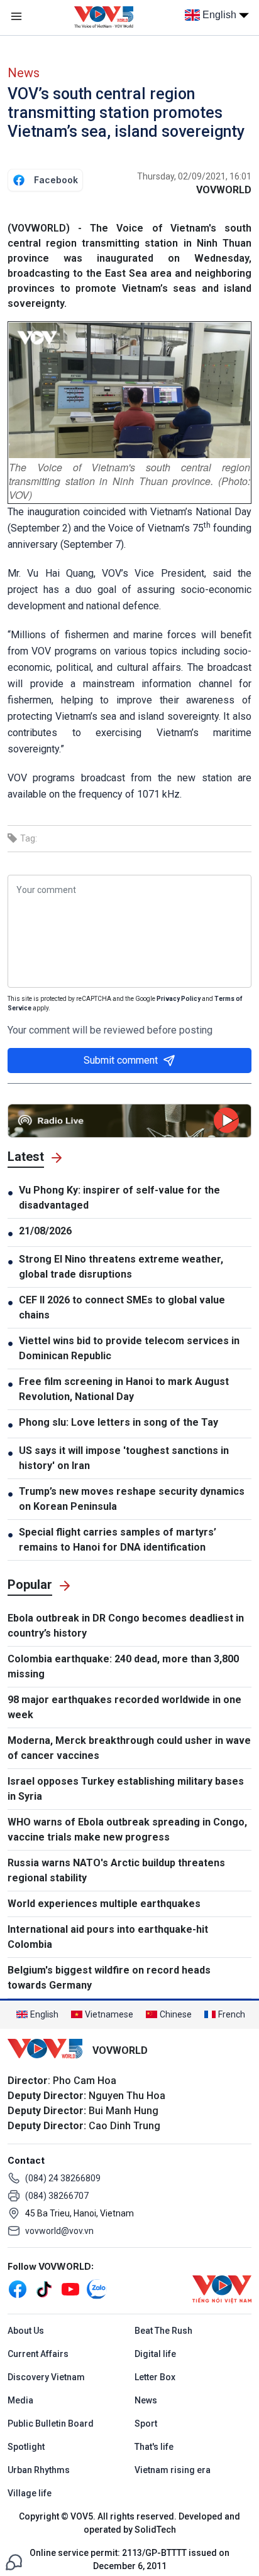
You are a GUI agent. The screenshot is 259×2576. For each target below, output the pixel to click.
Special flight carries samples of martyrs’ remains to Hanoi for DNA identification (118, 1540)
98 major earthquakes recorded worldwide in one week (124, 1707)
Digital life (155, 2354)
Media (20, 2400)
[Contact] (14, 2561)
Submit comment (121, 1060)
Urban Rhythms (39, 2470)
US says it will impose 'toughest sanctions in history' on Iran (124, 1458)
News (24, 73)
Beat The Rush (163, 2331)
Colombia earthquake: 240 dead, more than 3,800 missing (123, 1666)
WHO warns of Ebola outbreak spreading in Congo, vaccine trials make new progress (127, 1830)
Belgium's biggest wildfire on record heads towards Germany (109, 1978)
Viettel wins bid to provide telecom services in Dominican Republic (129, 1348)
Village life (30, 2493)
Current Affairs (38, 2354)
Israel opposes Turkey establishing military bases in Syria (126, 1789)
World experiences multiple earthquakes (104, 1904)
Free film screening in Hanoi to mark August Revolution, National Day (124, 1389)
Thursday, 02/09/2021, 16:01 (194, 176)
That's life (154, 2447)
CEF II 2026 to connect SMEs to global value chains (122, 1307)
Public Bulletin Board (51, 2424)
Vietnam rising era (173, 2470)
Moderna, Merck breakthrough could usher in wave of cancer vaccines (129, 1748)
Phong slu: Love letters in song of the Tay (118, 1422)
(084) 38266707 (57, 2196)
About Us (26, 2331)
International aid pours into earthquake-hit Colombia (108, 1937)
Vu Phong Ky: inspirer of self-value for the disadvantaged (119, 1198)
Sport (146, 2424)
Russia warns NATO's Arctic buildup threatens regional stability (116, 1870)
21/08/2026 (45, 1231)
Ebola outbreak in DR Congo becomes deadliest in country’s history (126, 1626)
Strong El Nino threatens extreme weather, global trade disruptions (121, 1267)
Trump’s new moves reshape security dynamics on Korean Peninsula (132, 1499)
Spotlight (26, 2447)
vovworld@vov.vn (59, 2231)
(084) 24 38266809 (63, 2178)
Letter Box (155, 2377)
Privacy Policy (179, 999)
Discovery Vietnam (46, 2377)
